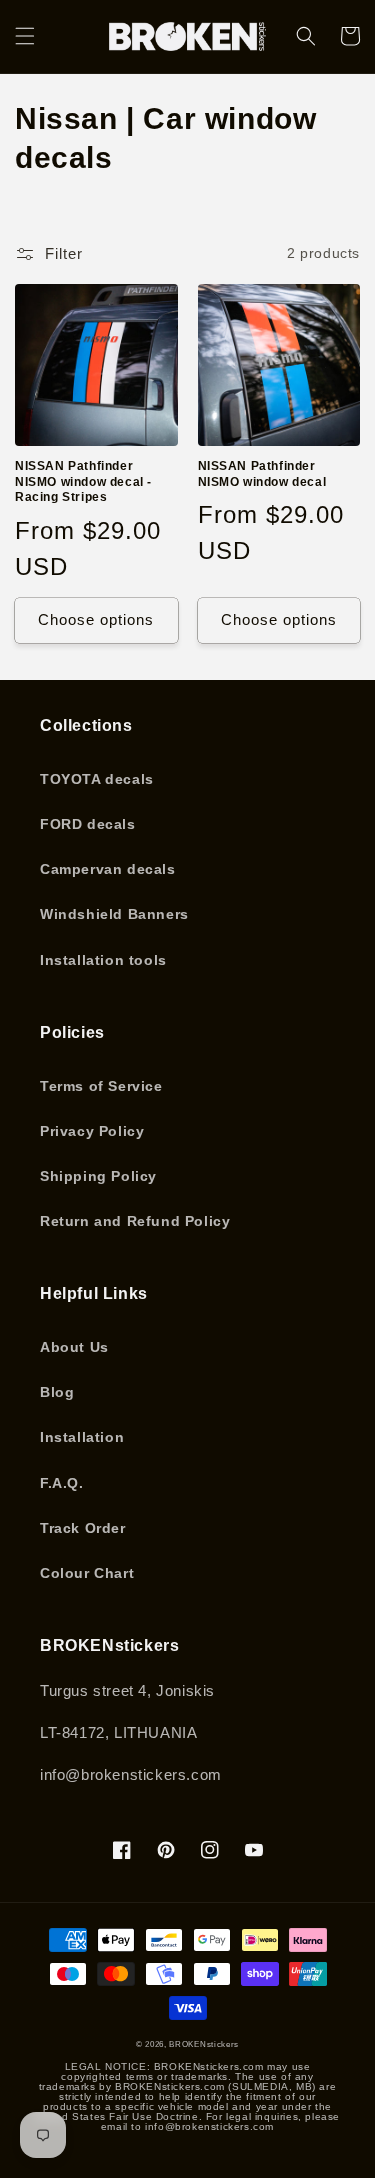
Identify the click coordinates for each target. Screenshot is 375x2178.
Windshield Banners (114, 914)
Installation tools (103, 960)
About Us (74, 1347)
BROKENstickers (204, 2044)
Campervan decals (108, 869)
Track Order (83, 1528)
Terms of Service (101, 1086)
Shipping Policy (98, 1176)
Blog (57, 1392)
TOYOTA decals (97, 779)
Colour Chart (87, 1573)
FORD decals (88, 824)
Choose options (96, 619)
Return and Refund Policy (135, 1221)
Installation (82, 1437)
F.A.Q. (62, 1483)
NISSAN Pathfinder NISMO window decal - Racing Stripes (83, 481)
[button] (25, 36)
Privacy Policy (92, 1131)
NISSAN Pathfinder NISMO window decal (262, 474)
